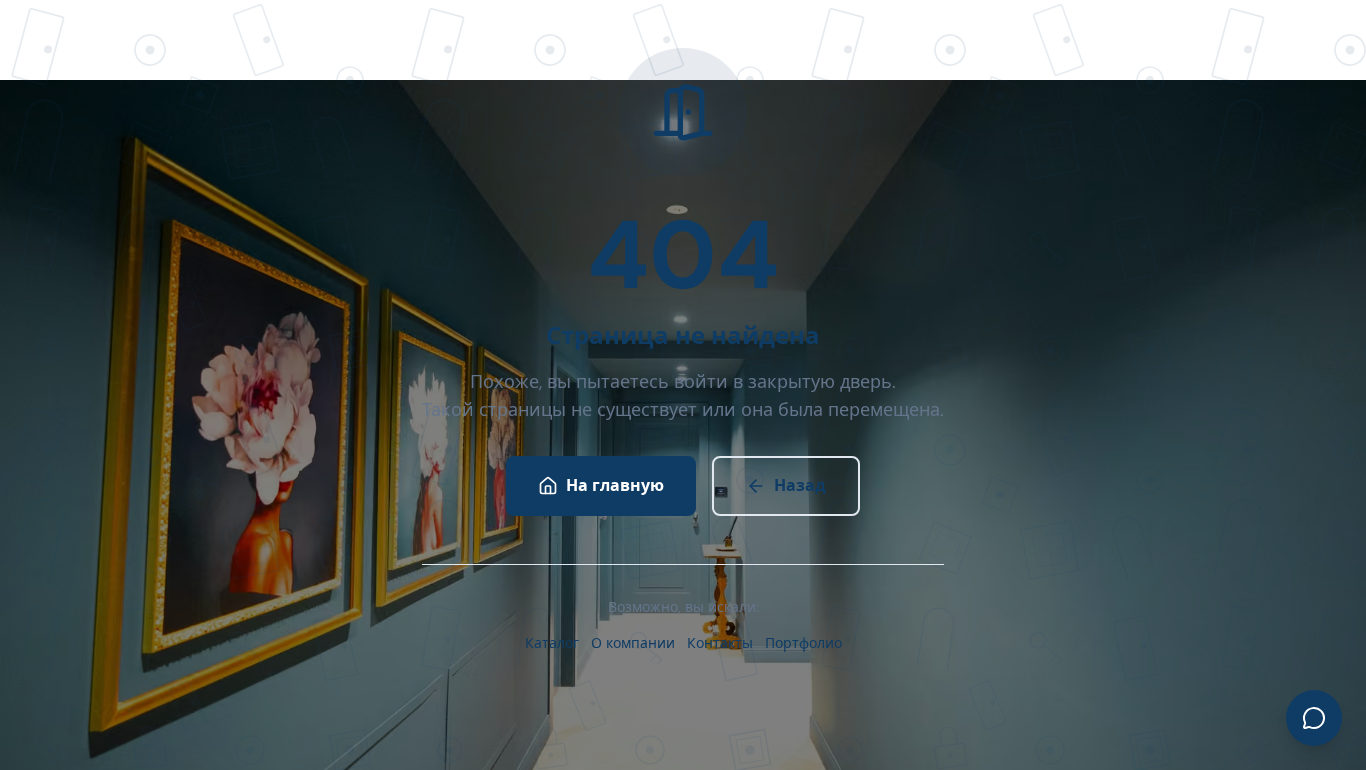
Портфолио (803, 643)
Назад (800, 485)
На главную (615, 485)
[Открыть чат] (1314, 718)
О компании (633, 643)
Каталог (552, 643)
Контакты (720, 643)
